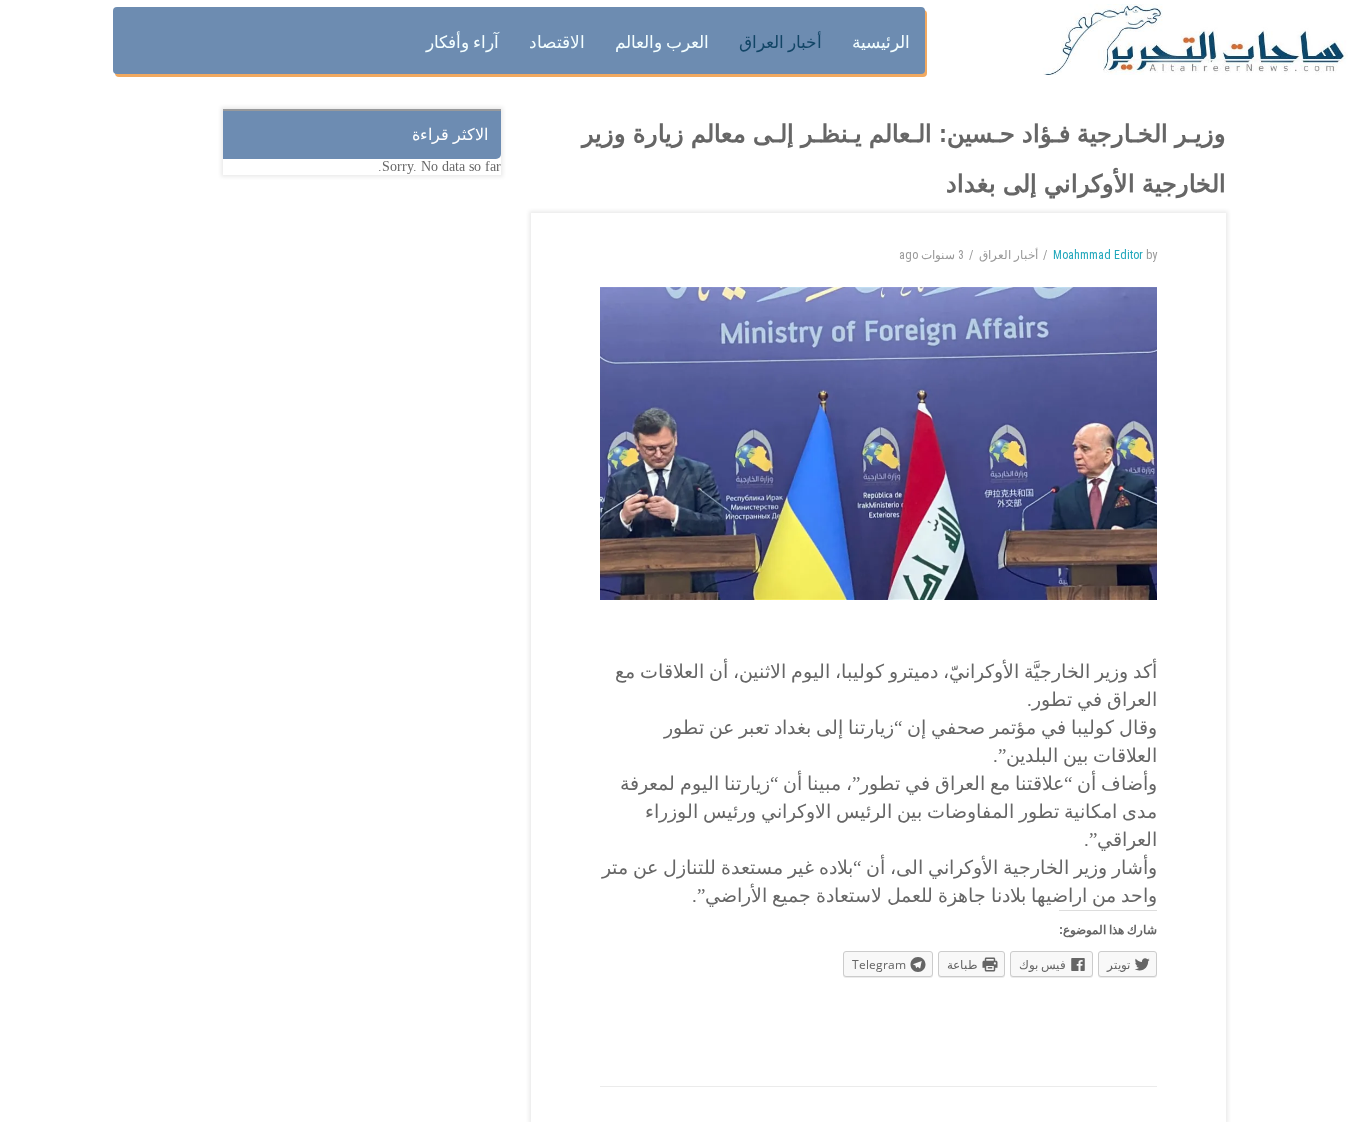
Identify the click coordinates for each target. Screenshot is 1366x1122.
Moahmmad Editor (1098, 255)
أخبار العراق (1008, 255)
